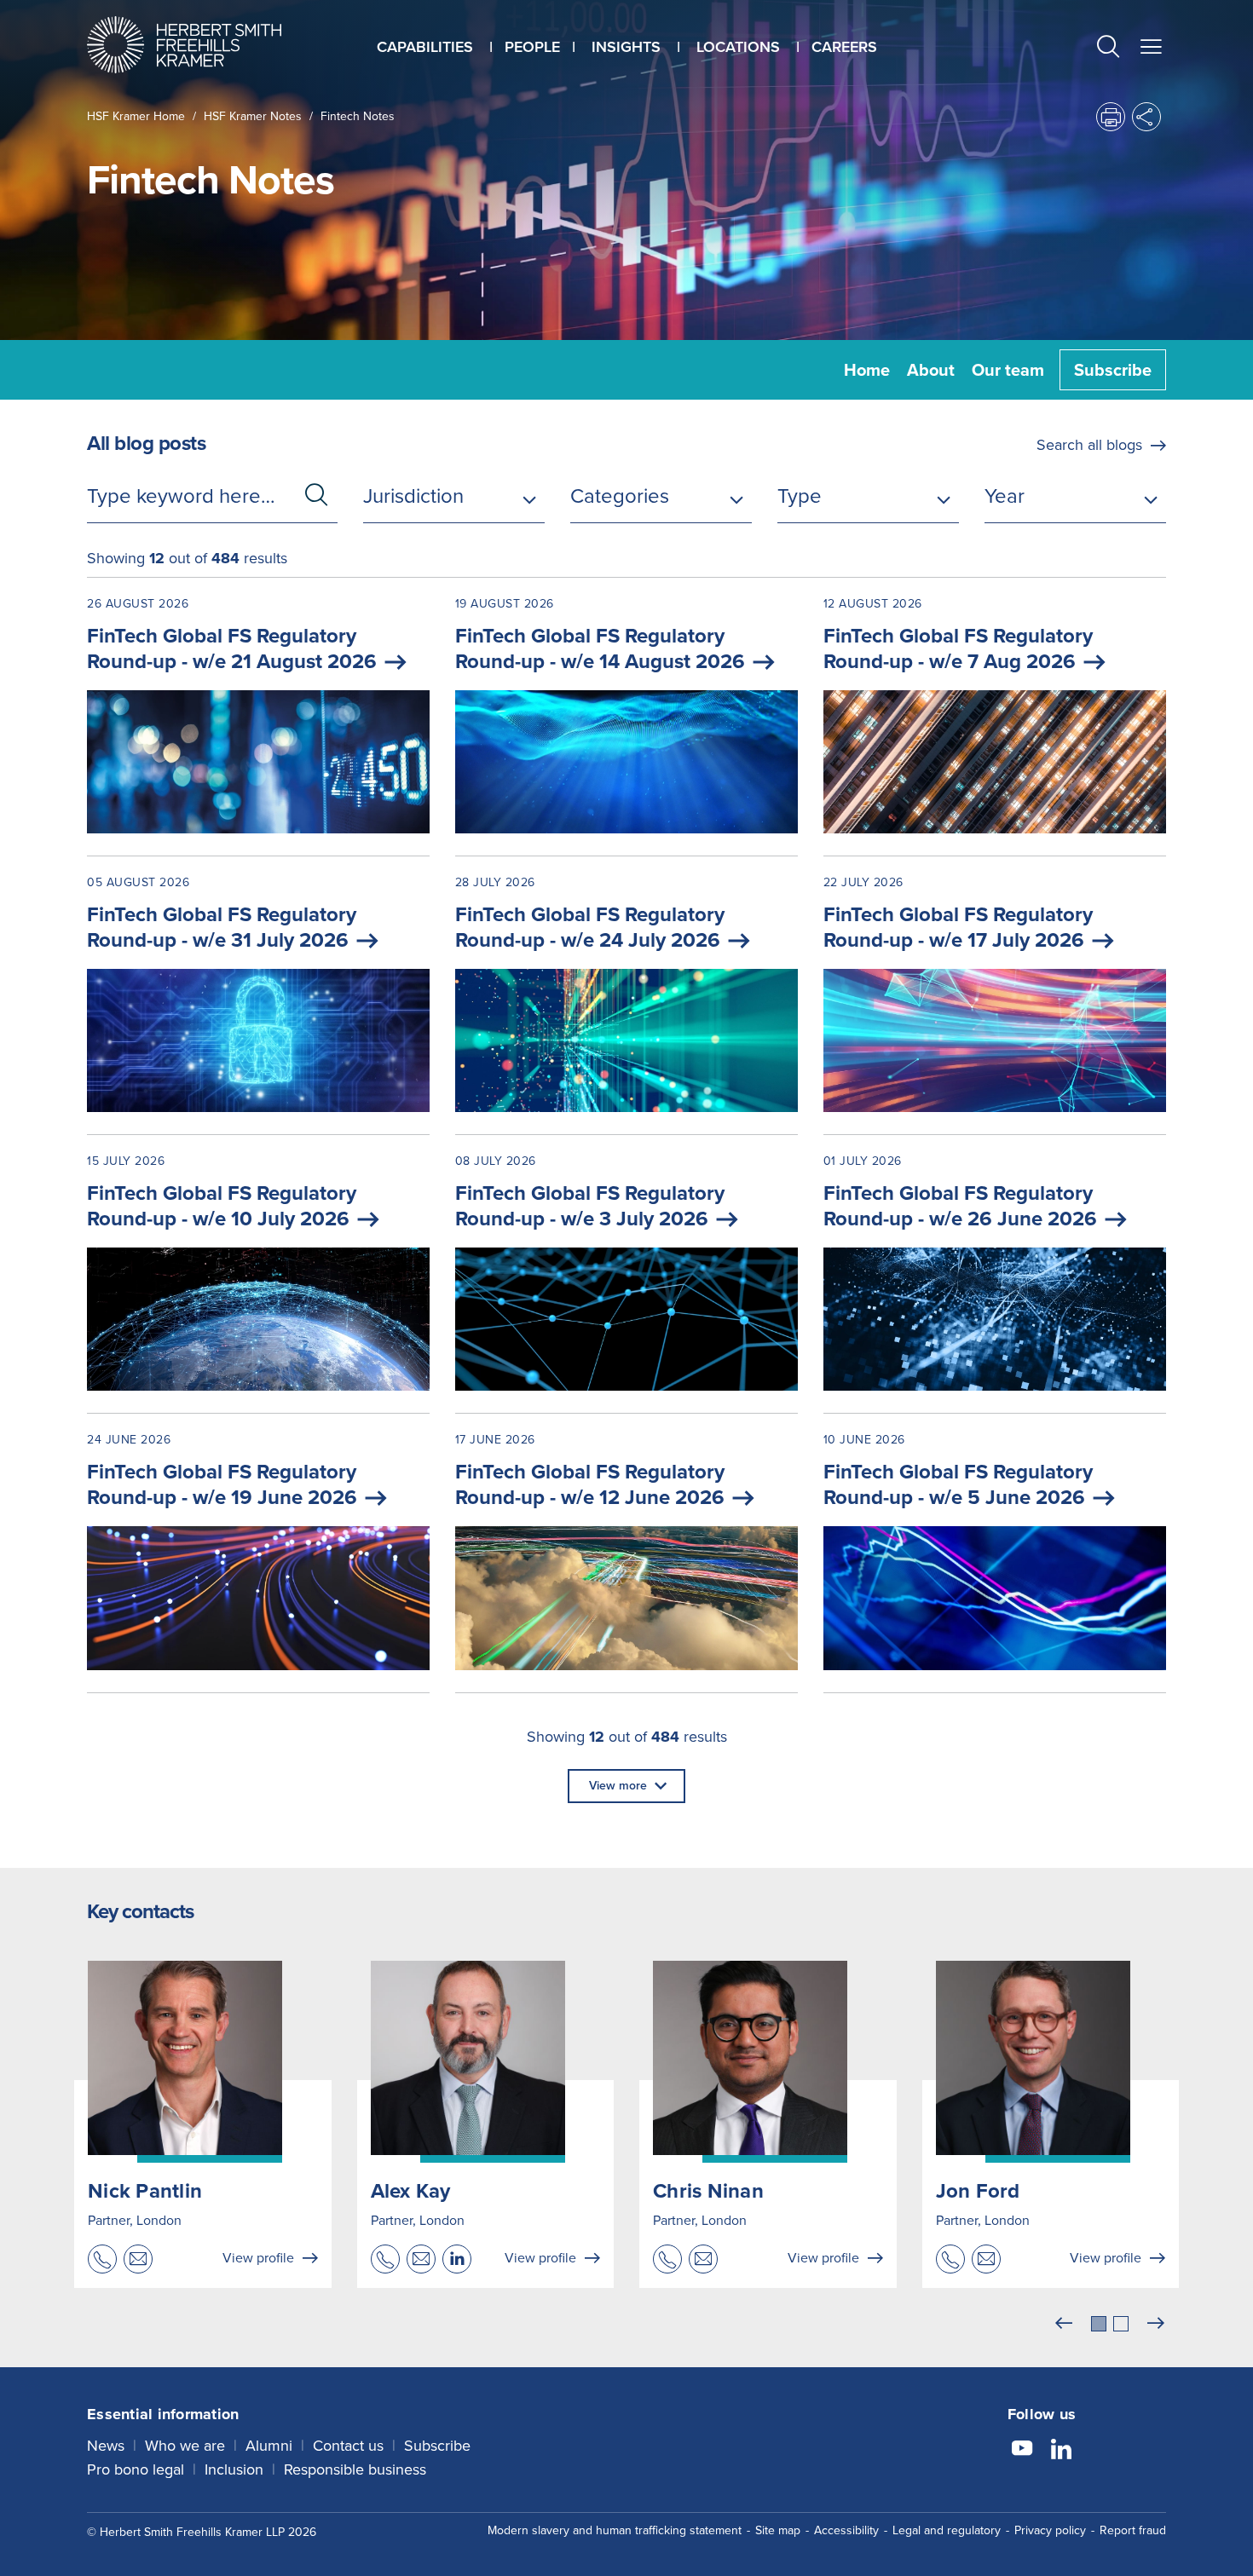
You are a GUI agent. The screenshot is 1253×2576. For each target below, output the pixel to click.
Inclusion (234, 2469)
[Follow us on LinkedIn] (1061, 2451)
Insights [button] (626, 47)
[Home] (205, 45)
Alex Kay (411, 2191)
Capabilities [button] (425, 47)
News (106, 2446)
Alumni (269, 2446)
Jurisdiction (413, 496)
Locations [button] (738, 47)
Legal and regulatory (947, 2530)
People (532, 47)
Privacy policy (1050, 2530)
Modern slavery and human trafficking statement (615, 2530)
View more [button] (618, 1786)
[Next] (1156, 2324)
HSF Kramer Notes (253, 116)
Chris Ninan (708, 2191)
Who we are (185, 2446)
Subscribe (1113, 370)
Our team (1008, 370)
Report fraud (1133, 2530)
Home (867, 370)
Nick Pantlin (145, 2191)
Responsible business (355, 2469)
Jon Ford (978, 2191)
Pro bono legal (136, 2469)
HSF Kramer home (136, 116)
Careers (844, 47)
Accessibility (846, 2530)
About (931, 370)
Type (800, 496)
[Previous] (1064, 2324)
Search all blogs (1089, 445)
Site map (778, 2530)
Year (1005, 496)
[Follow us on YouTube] (1022, 2451)
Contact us (348, 2446)
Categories (620, 496)
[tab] (1099, 2324)
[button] (1108, 49)
